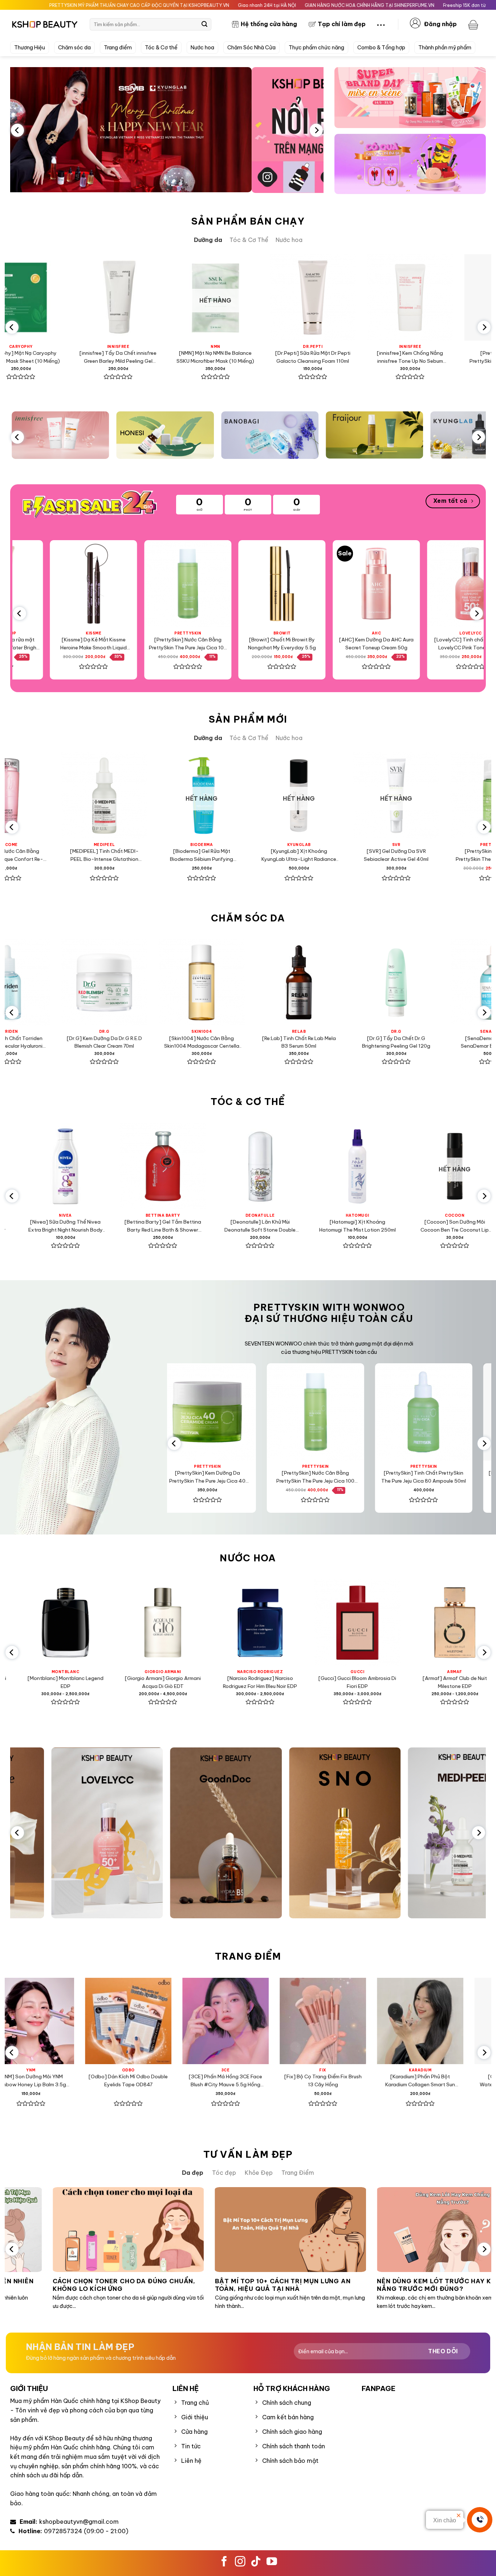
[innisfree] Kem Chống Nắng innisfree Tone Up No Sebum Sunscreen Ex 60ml (155, 358)
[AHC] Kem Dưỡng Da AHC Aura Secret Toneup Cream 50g (82, 644)
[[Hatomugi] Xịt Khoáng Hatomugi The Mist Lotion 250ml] (49, 1166)
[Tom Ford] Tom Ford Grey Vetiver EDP (341, 1682)
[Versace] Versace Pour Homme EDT (439, 1682)
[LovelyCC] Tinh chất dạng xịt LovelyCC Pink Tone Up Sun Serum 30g (176, 644)
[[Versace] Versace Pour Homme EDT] (439, 1623)
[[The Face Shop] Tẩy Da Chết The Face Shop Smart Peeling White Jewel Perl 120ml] (365, 584)
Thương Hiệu (30, 48)
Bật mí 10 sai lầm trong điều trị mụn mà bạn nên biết (339, 2285)
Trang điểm (118, 48)
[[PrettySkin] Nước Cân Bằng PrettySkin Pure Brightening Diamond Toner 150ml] (250, 982)
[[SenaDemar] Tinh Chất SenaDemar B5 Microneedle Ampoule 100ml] (153, 982)
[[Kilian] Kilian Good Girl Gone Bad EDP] (244, 1623)
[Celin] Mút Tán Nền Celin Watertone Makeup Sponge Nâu (213, 2080)
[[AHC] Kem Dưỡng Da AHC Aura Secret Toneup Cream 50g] (82, 584)
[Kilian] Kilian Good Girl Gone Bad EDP (244, 1682)
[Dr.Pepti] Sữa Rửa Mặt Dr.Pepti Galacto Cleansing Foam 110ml (58, 357)
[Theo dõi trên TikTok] (256, 2562)
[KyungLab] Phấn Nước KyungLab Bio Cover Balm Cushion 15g (311, 2081)
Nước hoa (202, 48)
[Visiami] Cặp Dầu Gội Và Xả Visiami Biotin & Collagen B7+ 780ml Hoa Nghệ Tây (341, 1226)
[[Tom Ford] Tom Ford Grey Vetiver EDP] (341, 1623)
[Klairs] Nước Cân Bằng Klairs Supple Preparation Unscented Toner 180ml (350, 358)
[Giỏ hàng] (474, 24)
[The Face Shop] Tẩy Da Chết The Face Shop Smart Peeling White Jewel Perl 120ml (365, 644)
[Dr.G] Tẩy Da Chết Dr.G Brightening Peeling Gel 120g (56, 1042)
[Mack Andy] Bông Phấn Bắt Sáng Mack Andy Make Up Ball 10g (408, 2081)
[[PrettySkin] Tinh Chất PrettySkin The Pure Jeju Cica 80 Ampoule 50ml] (253, 297)
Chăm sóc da (74, 48)
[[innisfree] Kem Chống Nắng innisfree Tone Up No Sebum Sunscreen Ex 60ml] (155, 297)
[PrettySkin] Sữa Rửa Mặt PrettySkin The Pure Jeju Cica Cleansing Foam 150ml (326, 1477)
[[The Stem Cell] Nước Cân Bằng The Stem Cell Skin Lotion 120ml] (445, 796)
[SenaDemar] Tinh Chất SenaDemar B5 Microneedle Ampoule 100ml (153, 1043)
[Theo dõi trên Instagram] (240, 2562)
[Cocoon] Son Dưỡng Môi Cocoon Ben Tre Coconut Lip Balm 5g (147, 1226)
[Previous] (17, 130)
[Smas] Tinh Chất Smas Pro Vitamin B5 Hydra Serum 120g (445, 1042)
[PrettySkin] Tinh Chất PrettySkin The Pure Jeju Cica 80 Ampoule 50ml (253, 358)
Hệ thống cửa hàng (269, 24)
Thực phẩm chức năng (316, 48)
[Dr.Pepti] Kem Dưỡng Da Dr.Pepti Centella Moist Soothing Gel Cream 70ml (347, 1043)
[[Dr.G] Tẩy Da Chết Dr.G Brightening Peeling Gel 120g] (56, 982)
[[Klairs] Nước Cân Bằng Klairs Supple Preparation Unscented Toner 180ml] (350, 297)
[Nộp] (204, 24)
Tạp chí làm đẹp (342, 24)
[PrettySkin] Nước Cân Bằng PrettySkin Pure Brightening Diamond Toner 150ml (250, 1043)
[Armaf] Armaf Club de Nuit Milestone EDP (147, 1682)
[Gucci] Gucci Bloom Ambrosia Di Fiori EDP (49, 1682)
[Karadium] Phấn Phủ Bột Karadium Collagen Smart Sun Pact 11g (116, 2081)
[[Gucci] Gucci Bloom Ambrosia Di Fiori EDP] (49, 1623)
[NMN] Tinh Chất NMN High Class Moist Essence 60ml (347, 855)
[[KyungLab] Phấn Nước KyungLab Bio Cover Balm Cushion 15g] (310, 2021)
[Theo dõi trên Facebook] (224, 2562)
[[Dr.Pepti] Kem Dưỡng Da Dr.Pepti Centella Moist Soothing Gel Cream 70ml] (347, 982)
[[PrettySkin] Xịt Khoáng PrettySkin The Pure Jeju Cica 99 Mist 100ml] (271, 584)
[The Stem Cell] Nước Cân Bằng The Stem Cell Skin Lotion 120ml (445, 855)
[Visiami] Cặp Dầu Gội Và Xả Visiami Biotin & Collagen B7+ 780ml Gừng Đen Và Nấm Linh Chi (439, 1226)
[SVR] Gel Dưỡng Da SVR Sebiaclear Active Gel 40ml (56, 855)
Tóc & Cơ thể (161, 48)
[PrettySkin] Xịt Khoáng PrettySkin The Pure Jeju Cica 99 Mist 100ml (271, 644)
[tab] (208, 240)
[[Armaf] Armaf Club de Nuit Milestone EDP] (147, 1623)
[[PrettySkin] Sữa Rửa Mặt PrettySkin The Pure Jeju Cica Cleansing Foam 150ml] (326, 1412)
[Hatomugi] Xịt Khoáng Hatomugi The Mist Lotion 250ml (50, 1226)
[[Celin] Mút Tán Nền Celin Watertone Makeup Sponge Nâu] (213, 2021)
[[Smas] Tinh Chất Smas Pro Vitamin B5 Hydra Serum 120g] (445, 982)
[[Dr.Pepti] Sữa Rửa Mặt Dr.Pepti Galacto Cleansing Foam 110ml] (58, 297)
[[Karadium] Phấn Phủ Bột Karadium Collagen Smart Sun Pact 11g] (116, 2021)
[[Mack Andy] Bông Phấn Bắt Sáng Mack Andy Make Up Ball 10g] (408, 2021)
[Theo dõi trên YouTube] (272, 2562)
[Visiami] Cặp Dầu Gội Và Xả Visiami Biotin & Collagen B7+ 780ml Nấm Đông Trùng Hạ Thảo (244, 1226)
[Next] (316, 130)
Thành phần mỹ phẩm (445, 48)
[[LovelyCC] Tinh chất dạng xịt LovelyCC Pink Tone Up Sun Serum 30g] (176, 584)
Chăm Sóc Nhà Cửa (251, 48)
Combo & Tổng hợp (381, 48)
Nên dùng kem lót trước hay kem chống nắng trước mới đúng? (178, 2285)
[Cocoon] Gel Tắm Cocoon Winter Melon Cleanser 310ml (250, 855)
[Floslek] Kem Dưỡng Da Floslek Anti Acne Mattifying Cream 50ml (447, 357)
